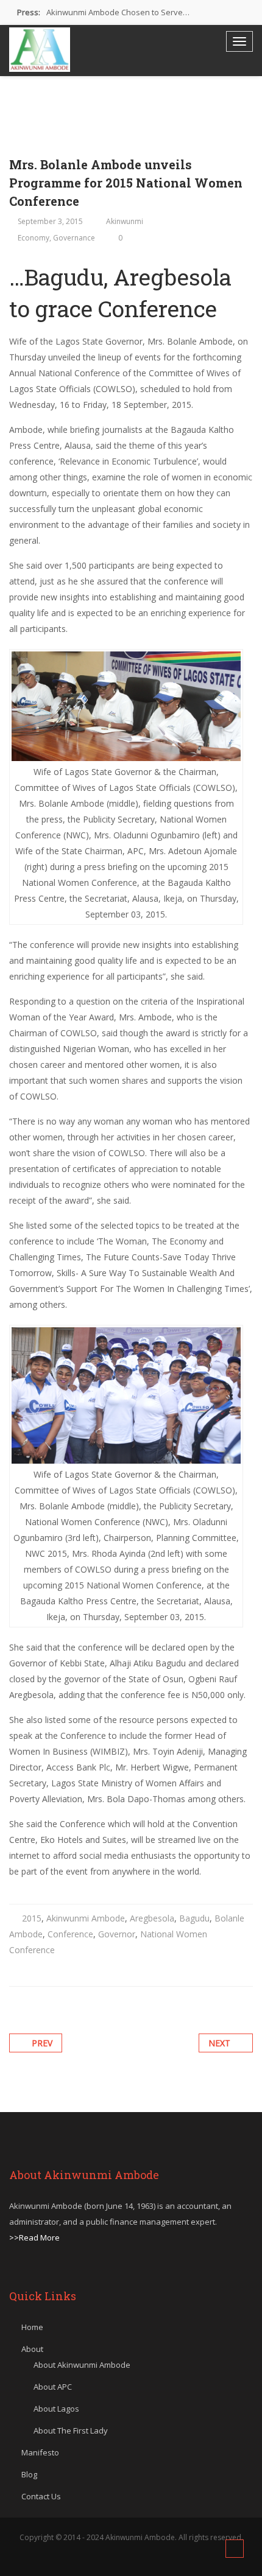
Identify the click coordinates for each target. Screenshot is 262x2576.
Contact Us (41, 2496)
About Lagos (56, 2409)
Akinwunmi (125, 221)
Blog (29, 2474)
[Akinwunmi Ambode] (40, 50)
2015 (32, 1918)
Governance (74, 238)
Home (32, 2327)
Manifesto (40, 2452)
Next (219, 2043)
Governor (117, 1934)
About (32, 2349)
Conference (70, 1934)
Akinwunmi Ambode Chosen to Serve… (118, 12)
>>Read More (34, 2237)
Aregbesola (152, 1918)
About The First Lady (71, 2430)
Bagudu (194, 1918)
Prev (42, 2043)
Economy (34, 238)
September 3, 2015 (50, 221)
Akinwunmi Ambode (86, 1918)
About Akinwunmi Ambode (82, 2365)
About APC (53, 2387)
